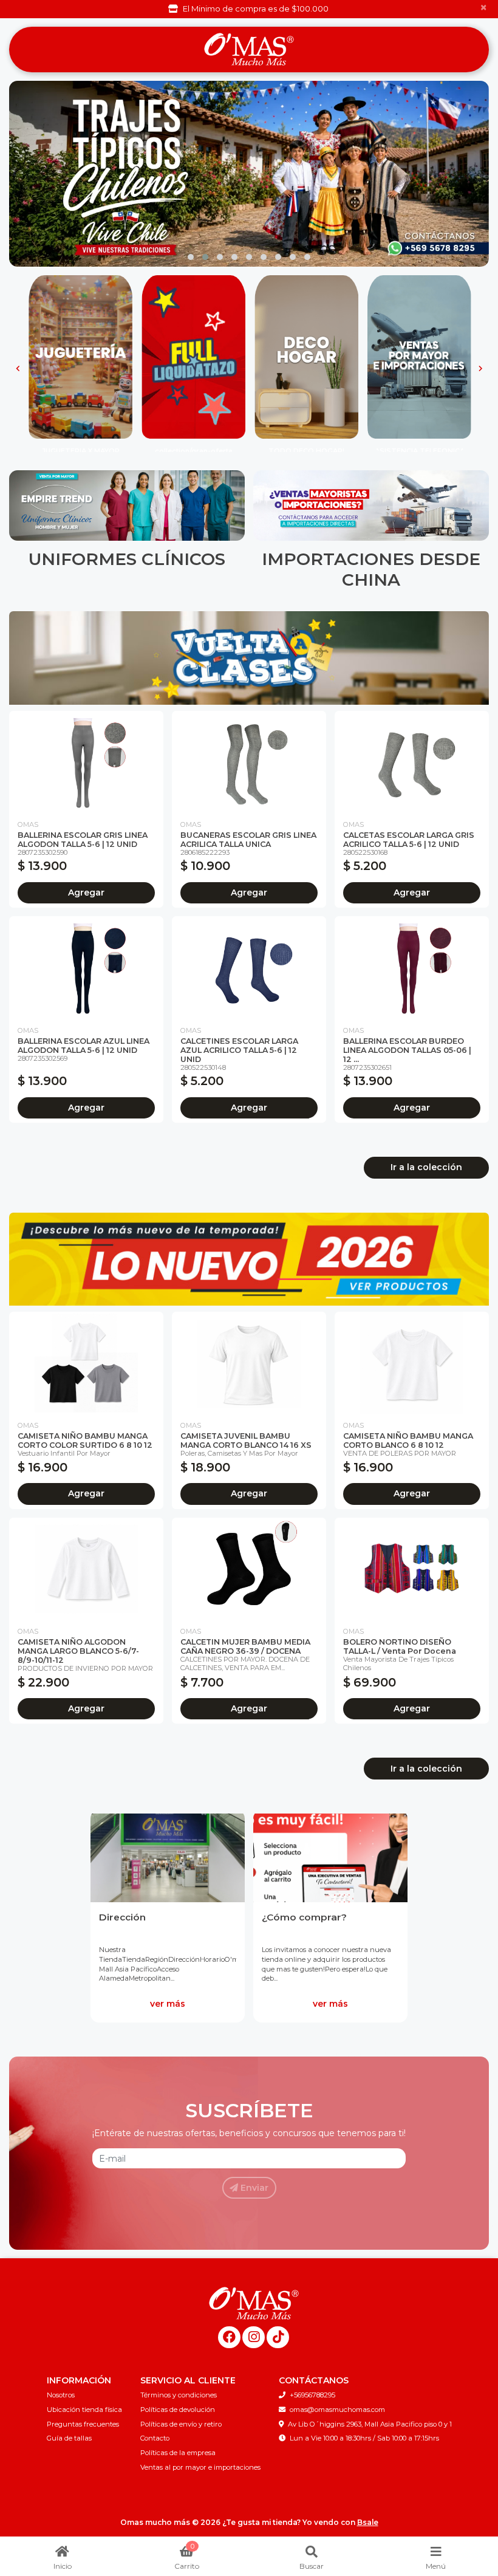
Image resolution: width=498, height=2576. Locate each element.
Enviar (253, 2188)
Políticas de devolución (178, 2410)
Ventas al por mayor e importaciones (200, 2467)
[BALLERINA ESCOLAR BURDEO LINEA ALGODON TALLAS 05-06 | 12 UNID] (412, 968)
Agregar (86, 892)
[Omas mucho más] (249, 50)
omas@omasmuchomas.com (337, 2410)
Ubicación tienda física (84, 2410)
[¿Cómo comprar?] (330, 1856)
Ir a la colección (426, 1167)
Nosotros (61, 2395)
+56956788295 (312, 2395)
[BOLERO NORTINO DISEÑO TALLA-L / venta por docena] (412, 1569)
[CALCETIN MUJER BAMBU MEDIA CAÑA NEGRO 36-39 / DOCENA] (249, 1569)
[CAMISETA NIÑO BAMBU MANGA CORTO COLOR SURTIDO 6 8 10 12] (86, 1363)
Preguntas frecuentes (83, 2424)
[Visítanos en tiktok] (278, 2338)
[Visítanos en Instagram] (254, 2338)
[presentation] (14, 174)
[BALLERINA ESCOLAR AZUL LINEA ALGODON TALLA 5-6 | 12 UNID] (86, 968)
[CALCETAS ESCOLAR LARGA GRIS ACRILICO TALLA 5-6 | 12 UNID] (412, 762)
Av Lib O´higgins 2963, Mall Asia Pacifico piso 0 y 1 (370, 2424)
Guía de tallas (69, 2438)
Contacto (155, 2438)
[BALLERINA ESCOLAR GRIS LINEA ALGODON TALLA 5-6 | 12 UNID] (86, 762)
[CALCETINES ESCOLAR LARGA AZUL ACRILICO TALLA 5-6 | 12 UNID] (249, 968)
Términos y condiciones (179, 2395)
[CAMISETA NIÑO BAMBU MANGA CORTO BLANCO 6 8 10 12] (412, 1363)
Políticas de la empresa (178, 2453)
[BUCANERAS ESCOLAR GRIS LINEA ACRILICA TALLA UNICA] (249, 762)
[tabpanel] (168, 1916)
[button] (191, 257)
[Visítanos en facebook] (229, 2338)
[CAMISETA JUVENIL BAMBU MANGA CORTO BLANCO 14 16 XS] (249, 1363)
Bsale (368, 2522)
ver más (168, 2004)
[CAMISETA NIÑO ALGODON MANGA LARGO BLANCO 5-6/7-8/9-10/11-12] (86, 1569)
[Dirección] (168, 1856)
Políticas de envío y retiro (181, 2424)
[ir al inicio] (254, 2303)
